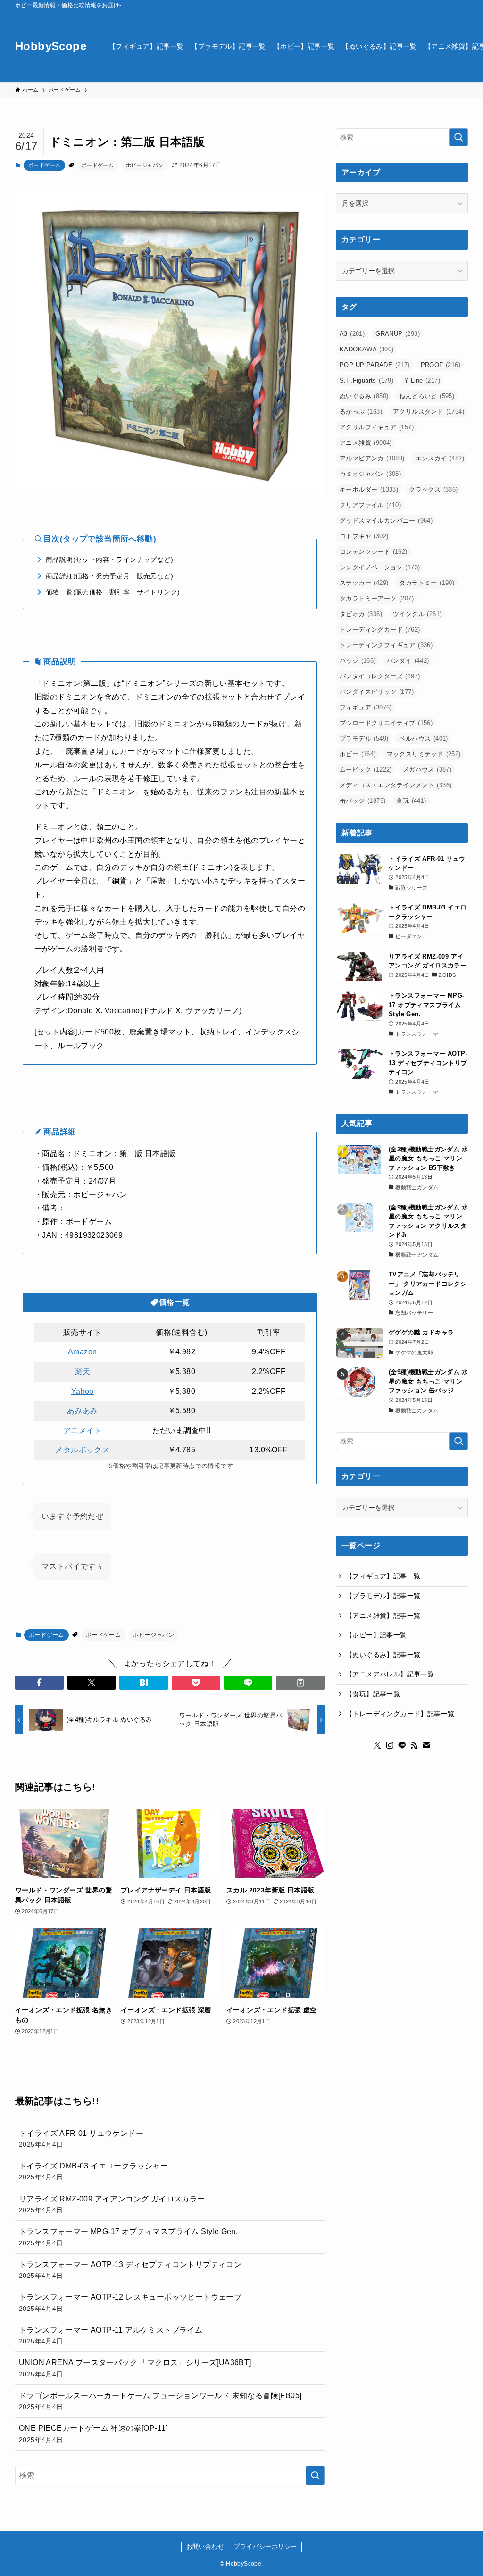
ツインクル (417, 614)
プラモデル (364, 738)
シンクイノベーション (380, 567)
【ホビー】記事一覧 (376, 1635)
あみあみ (83, 1411)
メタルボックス (82, 1450)
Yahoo (83, 1391)
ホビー (358, 754)
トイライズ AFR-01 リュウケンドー (81, 2139)
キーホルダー (369, 489)
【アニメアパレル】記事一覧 (390, 1674)
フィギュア (366, 707)
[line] (402, 1745)
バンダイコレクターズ (380, 676)
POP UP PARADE (375, 365)
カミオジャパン (370, 474)
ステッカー (364, 583)
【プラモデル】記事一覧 (383, 1596)
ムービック (366, 770)
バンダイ (408, 661)
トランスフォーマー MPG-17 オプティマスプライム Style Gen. (128, 2237)
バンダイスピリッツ (377, 692)
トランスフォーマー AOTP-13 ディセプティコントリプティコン (130, 2270)
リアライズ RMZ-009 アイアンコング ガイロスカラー (112, 2204)
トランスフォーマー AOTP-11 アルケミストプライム (111, 2335)
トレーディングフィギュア (386, 645)
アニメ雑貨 (366, 443)
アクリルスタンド (429, 412)
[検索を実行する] (315, 2476)
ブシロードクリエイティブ (386, 723)
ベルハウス (423, 738)
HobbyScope (51, 46)
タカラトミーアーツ (377, 598)
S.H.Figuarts (366, 380)
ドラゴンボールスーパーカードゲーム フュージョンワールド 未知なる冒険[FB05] (160, 2401)
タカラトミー (427, 583)
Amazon (82, 1352)
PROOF (441, 365)
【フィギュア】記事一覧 (383, 1576)
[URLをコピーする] (300, 1683)
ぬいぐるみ (364, 396)
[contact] (426, 1745)
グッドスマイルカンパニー (386, 521)
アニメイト (83, 1430)
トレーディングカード (380, 629)
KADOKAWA (367, 349)
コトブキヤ (364, 536)
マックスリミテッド (424, 754)
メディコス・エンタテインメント (396, 785)
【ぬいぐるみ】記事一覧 (383, 1655)
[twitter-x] (377, 1745)
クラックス (433, 489)
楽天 (82, 1371)
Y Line (422, 380)
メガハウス (427, 770)
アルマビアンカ (372, 458)
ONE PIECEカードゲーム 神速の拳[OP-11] (93, 2434)
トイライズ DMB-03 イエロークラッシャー (93, 2171)
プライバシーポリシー (265, 2547)
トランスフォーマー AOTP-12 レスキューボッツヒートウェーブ (130, 2302)
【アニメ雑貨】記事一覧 (383, 1616)
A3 (352, 334)
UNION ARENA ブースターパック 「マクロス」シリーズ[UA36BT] (135, 2368)
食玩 (411, 801)
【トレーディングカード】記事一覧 (400, 1714)
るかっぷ (361, 412)
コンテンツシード (374, 552)
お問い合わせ (205, 2547)
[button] (39, 1683)
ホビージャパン (145, 165)
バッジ (358, 661)
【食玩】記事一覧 (373, 1694)
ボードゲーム (44, 165)
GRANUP (398, 334)
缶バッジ (362, 801)
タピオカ (361, 614)
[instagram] (390, 1745)
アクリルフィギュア (377, 427)
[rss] (414, 1745)
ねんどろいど (427, 396)
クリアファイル (370, 505)
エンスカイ (440, 458)
